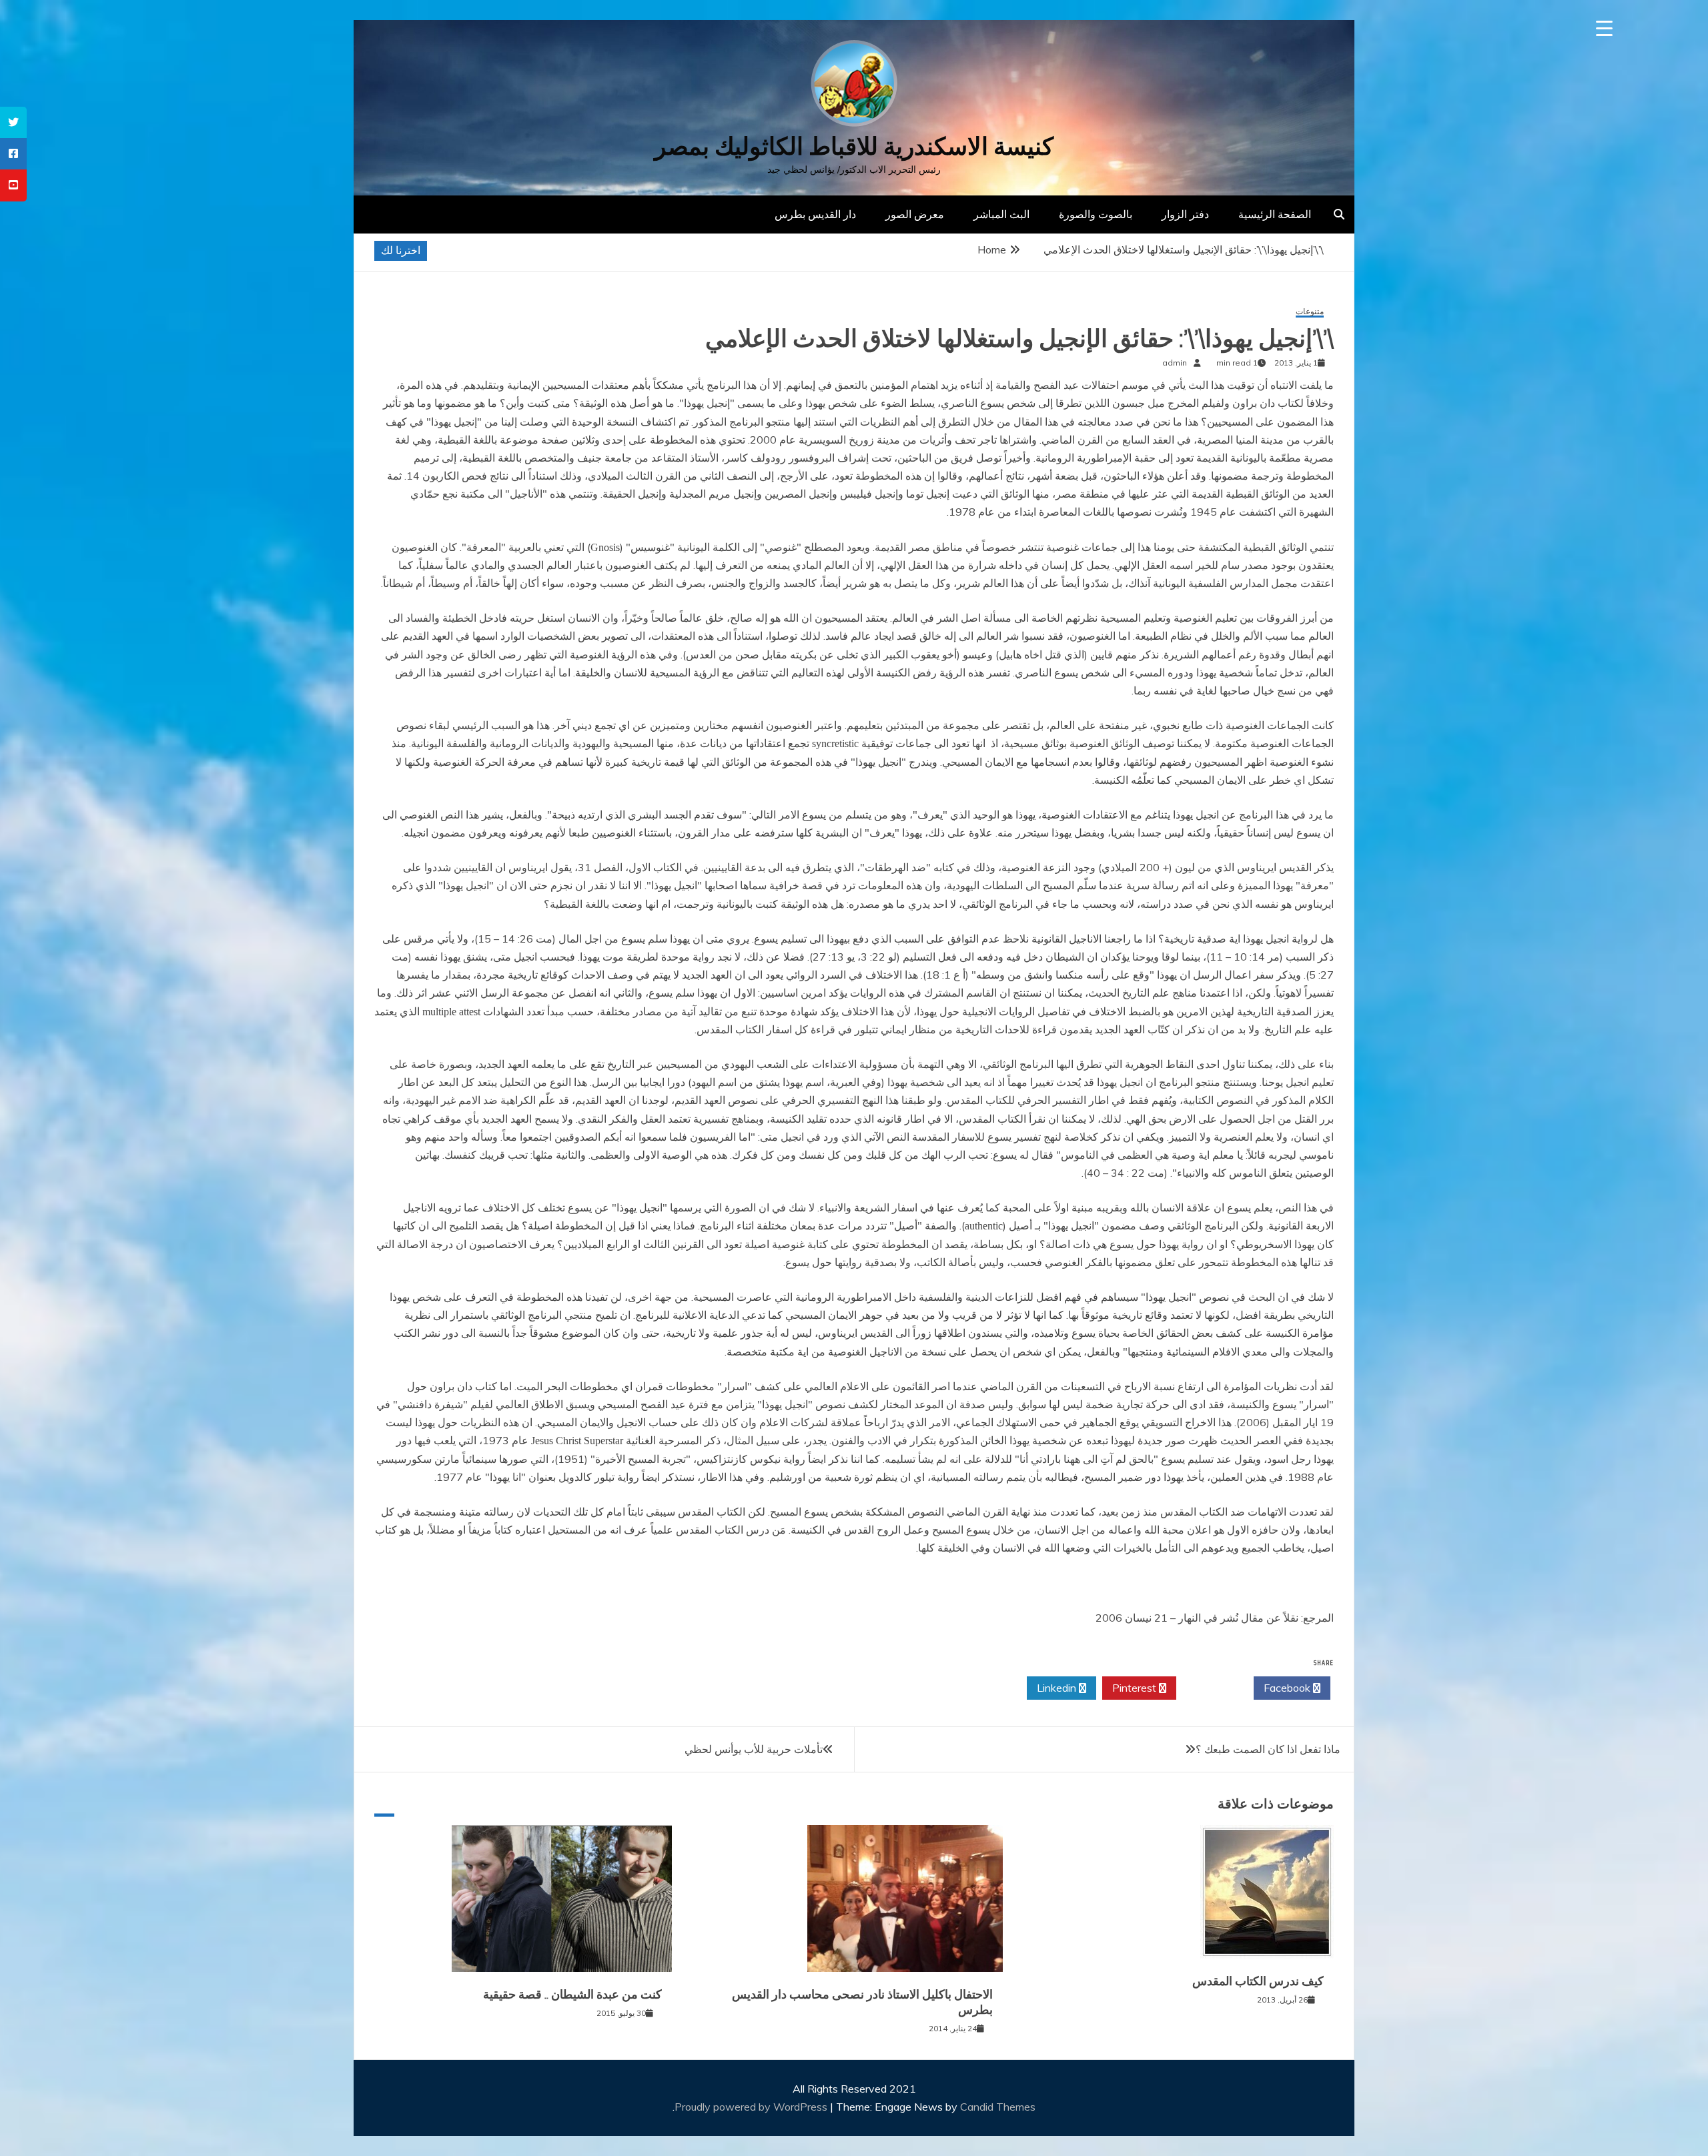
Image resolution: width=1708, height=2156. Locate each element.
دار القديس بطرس (815, 214)
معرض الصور (915, 214)
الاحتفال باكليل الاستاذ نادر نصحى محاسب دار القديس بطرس (862, 2002)
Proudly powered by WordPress (752, 2107)
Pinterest (1136, 1688)
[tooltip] (13, 122)
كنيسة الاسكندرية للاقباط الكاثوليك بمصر (854, 146)
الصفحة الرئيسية (1275, 214)
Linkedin (1058, 1688)
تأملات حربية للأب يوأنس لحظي (754, 1749)
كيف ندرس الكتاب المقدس (1258, 1981)
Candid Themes (998, 2107)
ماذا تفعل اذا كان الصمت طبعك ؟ (1268, 1749)
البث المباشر (1001, 214)
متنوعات (1310, 312)
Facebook (1288, 1688)
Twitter (1211, 1688)
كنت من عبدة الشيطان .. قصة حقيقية (572, 1995)
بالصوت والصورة (1096, 214)
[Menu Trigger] (1604, 28)
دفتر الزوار (1185, 214)
